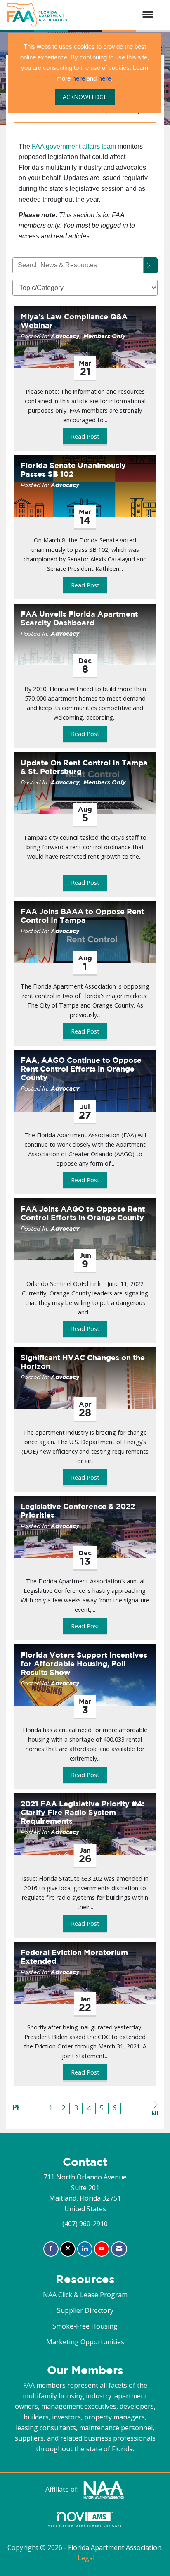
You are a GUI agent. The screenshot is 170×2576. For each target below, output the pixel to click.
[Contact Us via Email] (119, 2249)
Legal (86, 2558)
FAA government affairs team (74, 146)
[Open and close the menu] (115, 15)
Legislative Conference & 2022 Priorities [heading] (78, 1511)
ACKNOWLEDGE (85, 97)
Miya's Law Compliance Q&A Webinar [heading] (74, 321)
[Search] (151, 265)
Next (155, 2113)
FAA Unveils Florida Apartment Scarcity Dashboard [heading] (79, 618)
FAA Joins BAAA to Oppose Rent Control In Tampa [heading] (82, 916)
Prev (15, 2107)
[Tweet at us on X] (68, 2249)
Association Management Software (85, 2526)
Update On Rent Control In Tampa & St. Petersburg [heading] (84, 767)
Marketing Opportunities (85, 2342)
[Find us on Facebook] (51, 2249)
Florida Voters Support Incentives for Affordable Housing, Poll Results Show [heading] (84, 1664)
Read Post (85, 436)
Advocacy (65, 336)
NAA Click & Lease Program (85, 2295)
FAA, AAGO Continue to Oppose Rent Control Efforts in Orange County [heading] (81, 1069)
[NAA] (104, 2489)
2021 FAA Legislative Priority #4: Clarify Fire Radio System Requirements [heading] (82, 1812)
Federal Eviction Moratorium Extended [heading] (74, 1957)
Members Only (104, 336)
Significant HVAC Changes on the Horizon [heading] (83, 1362)
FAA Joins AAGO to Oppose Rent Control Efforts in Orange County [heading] (83, 1213)
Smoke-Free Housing (85, 2326)
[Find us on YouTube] (102, 2249)
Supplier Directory (85, 2310)
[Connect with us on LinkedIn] (85, 2249)
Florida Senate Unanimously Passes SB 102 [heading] (73, 470)
